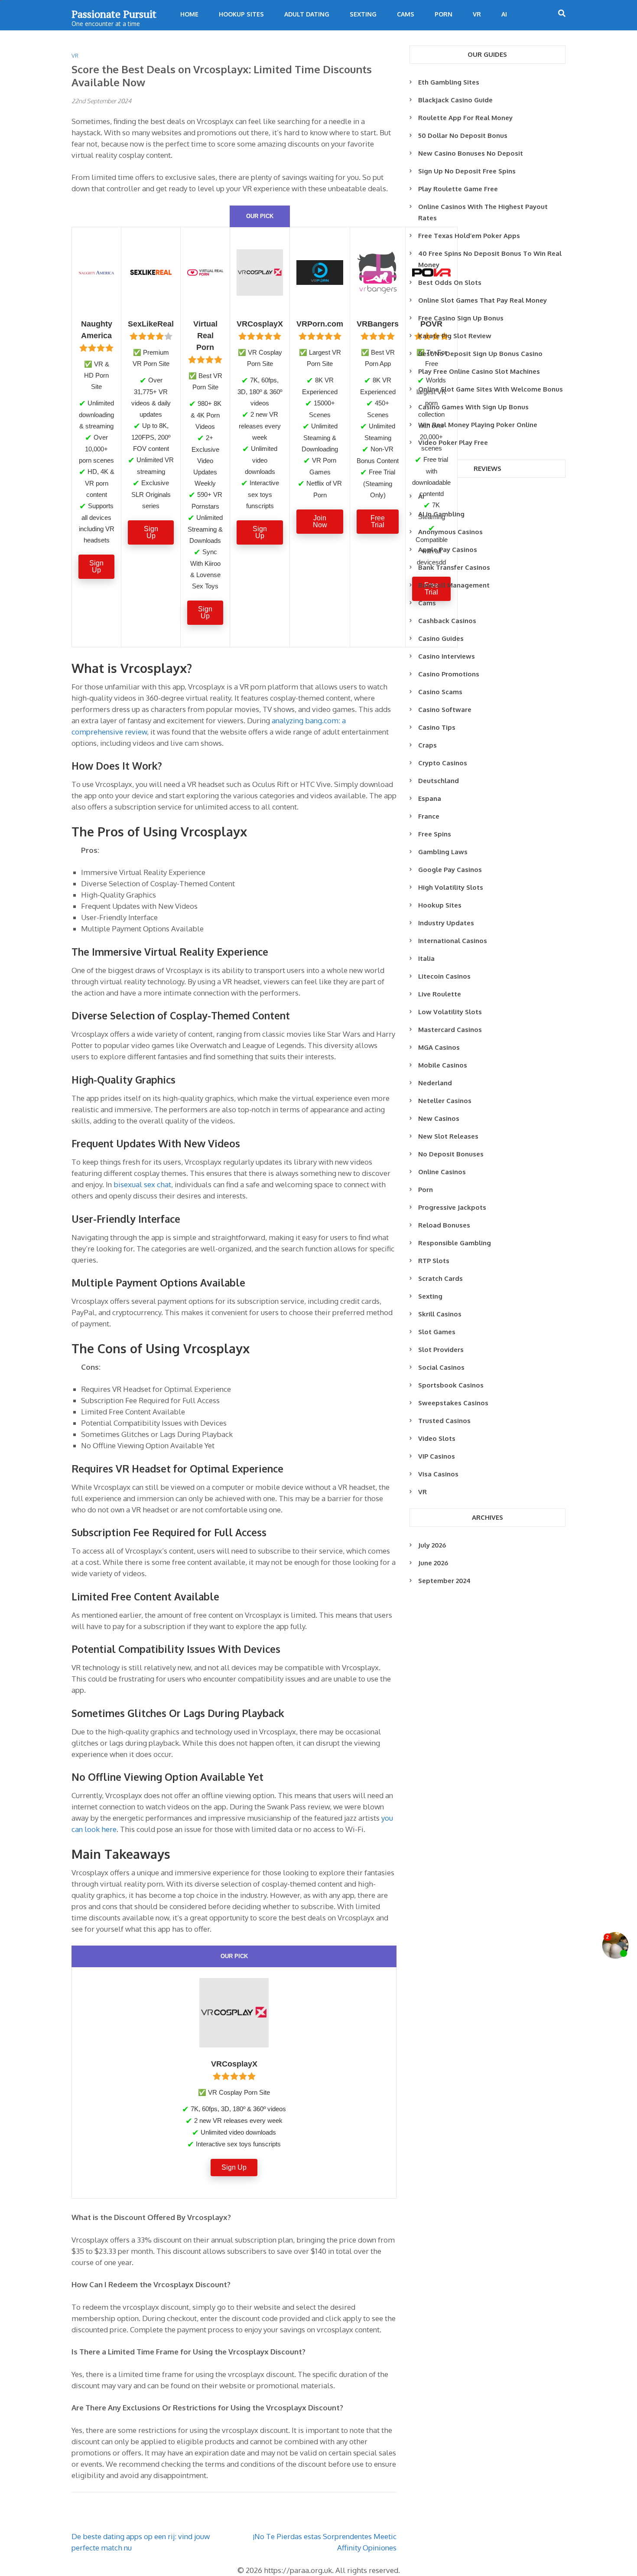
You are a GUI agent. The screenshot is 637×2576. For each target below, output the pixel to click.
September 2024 (444, 1581)
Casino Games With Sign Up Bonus (473, 407)
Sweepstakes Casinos (453, 1403)
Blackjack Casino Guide (455, 100)
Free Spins (435, 834)
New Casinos (439, 1118)
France (429, 816)
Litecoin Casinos (444, 976)
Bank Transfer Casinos (454, 567)
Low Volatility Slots (450, 1012)
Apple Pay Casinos (448, 550)
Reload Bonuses (444, 1225)
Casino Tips (437, 727)
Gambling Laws (443, 852)
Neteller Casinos (445, 1101)
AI (504, 14)
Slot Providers (441, 1350)
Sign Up (96, 566)
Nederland (435, 1083)
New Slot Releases (448, 1136)
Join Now (320, 521)
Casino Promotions (449, 674)
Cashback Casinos (447, 621)
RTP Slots (434, 1261)
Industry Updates (446, 923)
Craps (427, 745)
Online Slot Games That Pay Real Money (483, 300)
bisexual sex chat (142, 1184)
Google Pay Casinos (450, 870)
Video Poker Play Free (453, 442)
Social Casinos (441, 1367)
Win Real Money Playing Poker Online (478, 425)
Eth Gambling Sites (449, 82)
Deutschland (439, 781)
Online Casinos (442, 1172)
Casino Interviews (447, 656)
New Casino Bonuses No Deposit (471, 153)
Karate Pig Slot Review (455, 336)
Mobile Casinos (443, 1065)
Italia (426, 958)
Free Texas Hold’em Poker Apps (469, 236)
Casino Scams (440, 692)
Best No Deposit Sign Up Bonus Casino (480, 354)
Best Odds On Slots (450, 282)
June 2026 (433, 1563)
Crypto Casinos (443, 763)
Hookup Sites (241, 14)
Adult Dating (307, 14)
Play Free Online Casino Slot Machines (479, 371)
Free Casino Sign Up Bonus (461, 318)
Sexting (363, 14)
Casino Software (445, 710)
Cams (406, 14)
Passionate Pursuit (114, 14)
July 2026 (432, 1545)
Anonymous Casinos (450, 532)
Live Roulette (440, 994)
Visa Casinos (438, 1474)
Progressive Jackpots (452, 1207)
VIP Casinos (437, 1456)
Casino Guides (441, 638)
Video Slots (437, 1438)
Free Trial (378, 521)
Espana (430, 798)
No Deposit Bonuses (451, 1154)
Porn (444, 14)
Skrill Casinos (440, 1314)
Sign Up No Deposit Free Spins (467, 171)
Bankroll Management (454, 585)
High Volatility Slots (451, 887)
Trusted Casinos (444, 1421)
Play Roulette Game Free (458, 189)
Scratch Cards (440, 1278)
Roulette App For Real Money (465, 118)
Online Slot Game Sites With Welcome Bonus (491, 389)
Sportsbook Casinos (451, 1385)
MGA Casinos (439, 1047)
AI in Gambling (441, 514)
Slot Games (437, 1332)
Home (189, 14)
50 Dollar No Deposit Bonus (463, 135)
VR (477, 14)
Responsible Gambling (455, 1243)
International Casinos (453, 941)
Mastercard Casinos (450, 1030)
